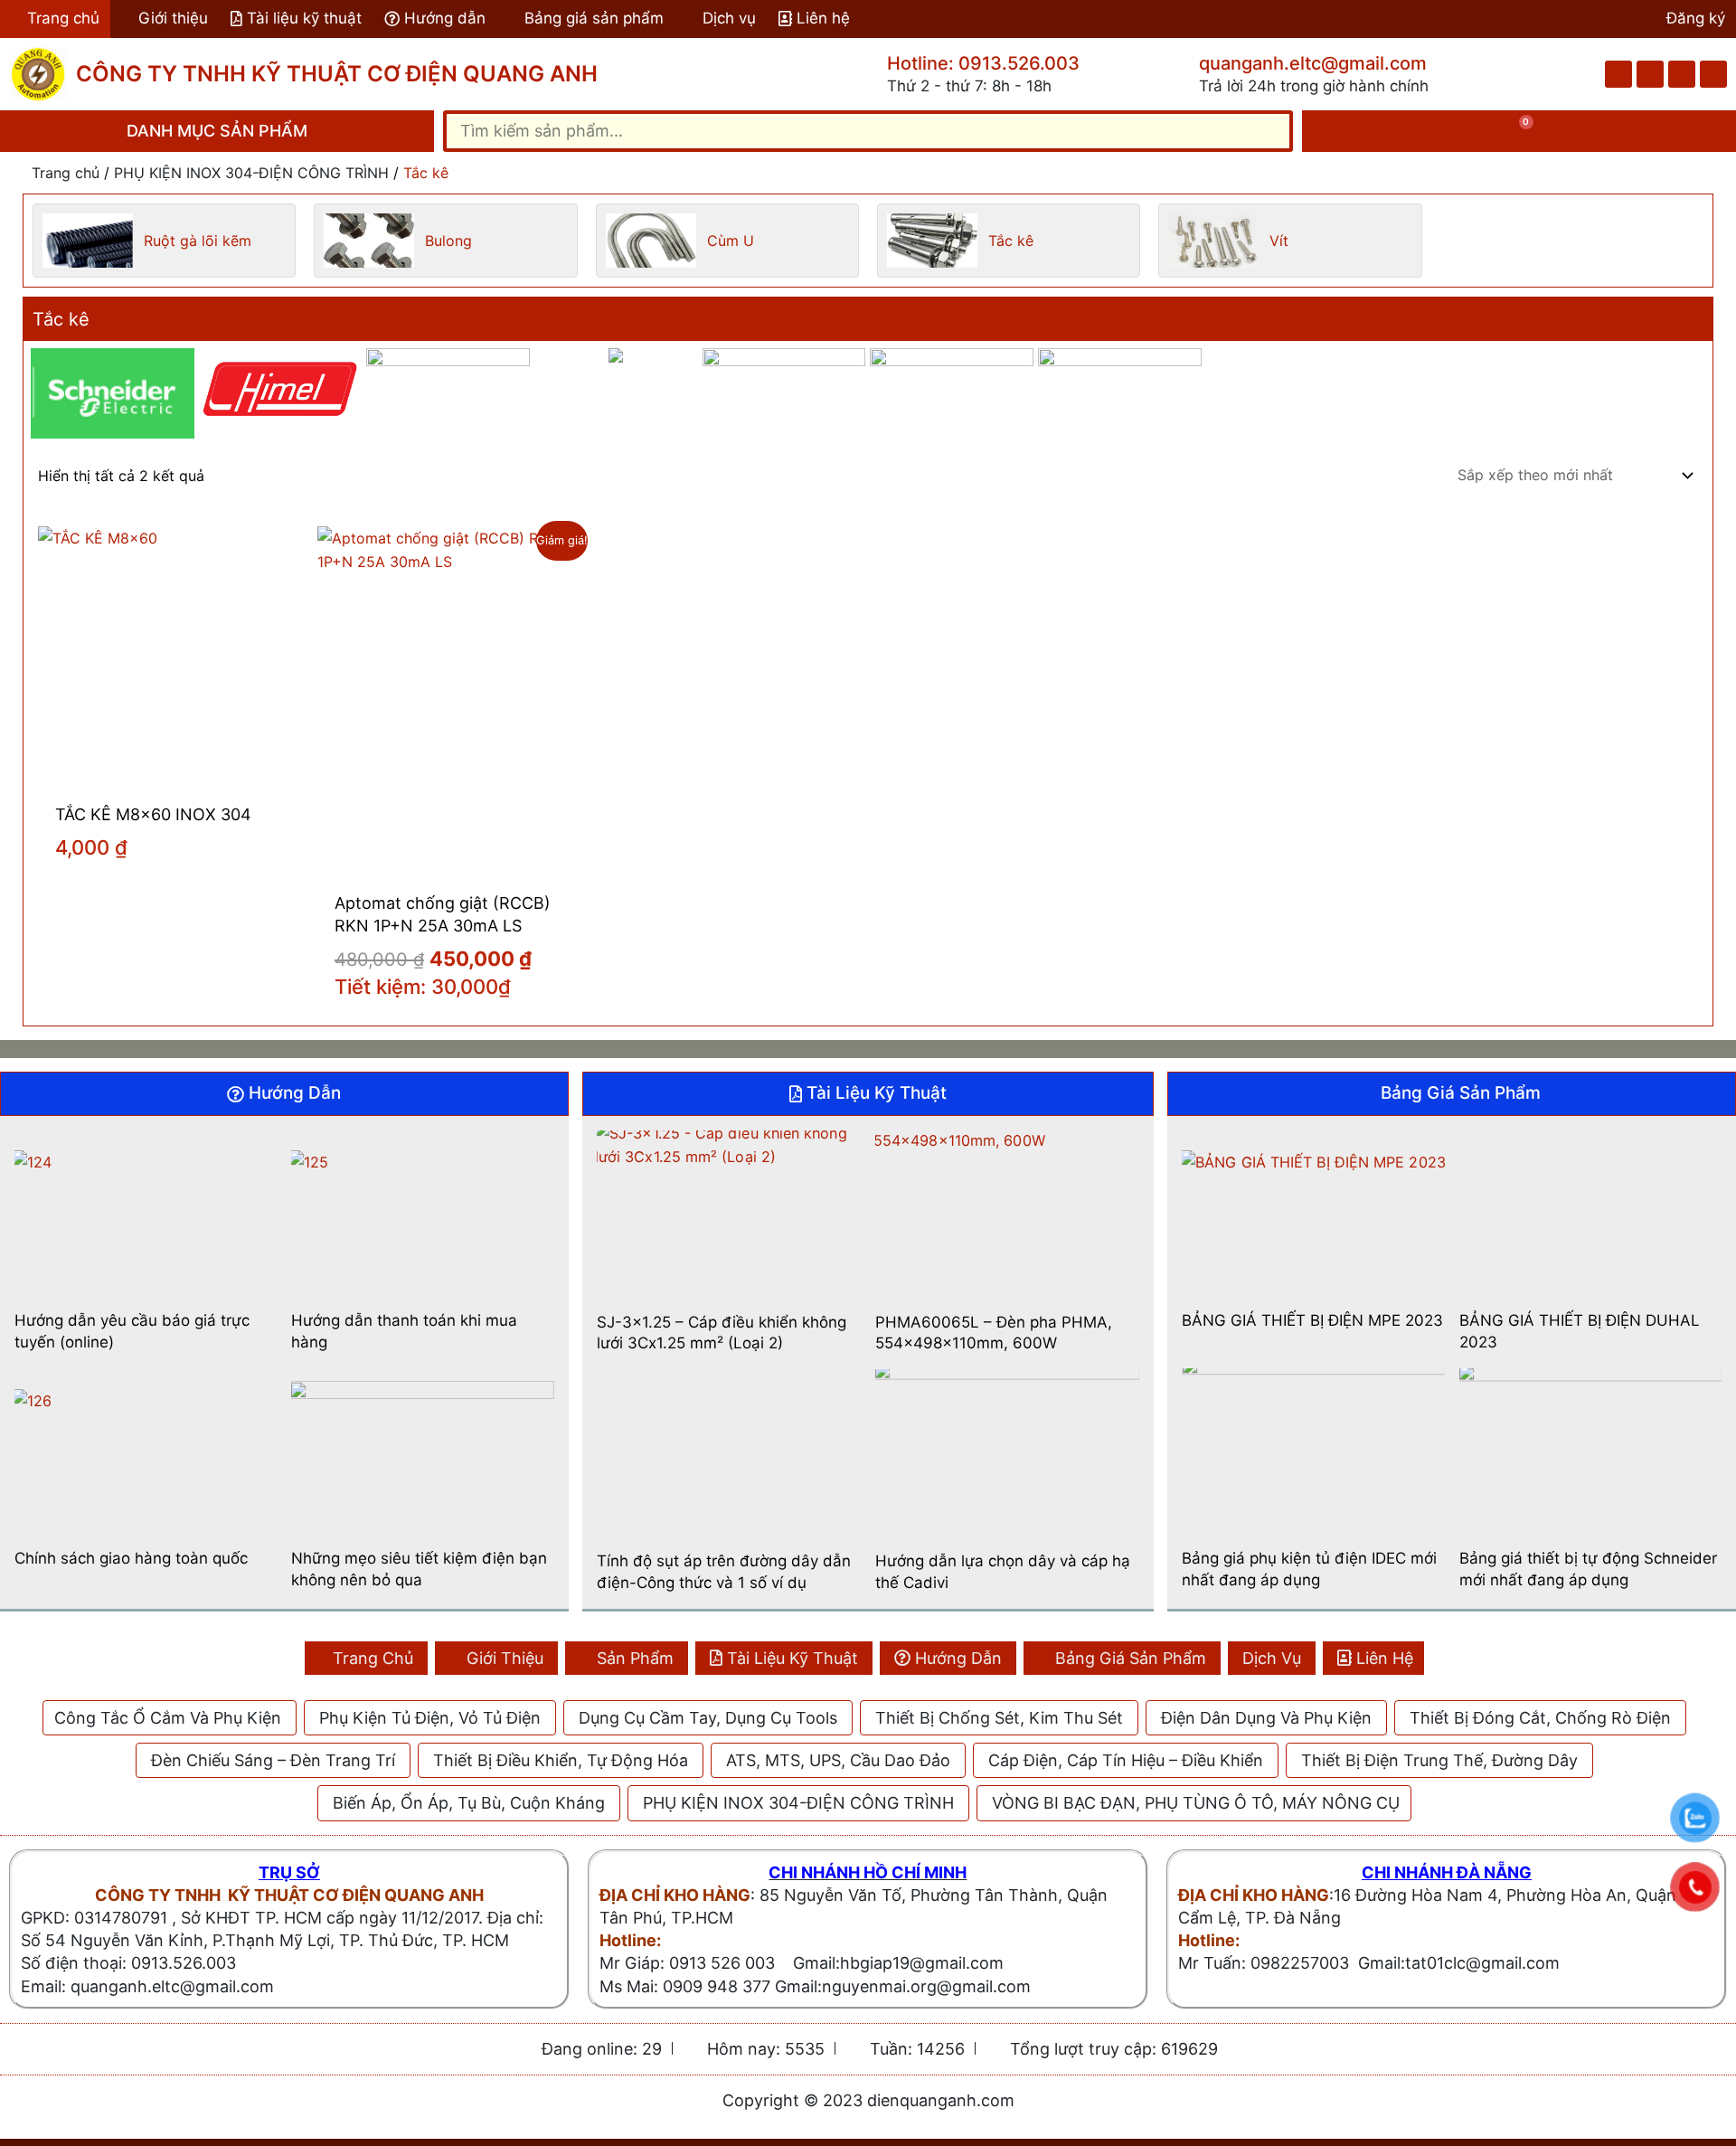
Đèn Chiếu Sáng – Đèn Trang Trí (273, 1760)
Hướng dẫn (445, 18)
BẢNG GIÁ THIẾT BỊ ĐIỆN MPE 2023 (1312, 1320)
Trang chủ (63, 18)
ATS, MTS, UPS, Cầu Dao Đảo (838, 1760)
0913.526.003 (184, 1963)
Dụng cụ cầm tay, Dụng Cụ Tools (708, 1718)
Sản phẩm (635, 1658)
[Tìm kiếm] (1269, 131)
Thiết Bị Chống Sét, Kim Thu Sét (999, 1718)
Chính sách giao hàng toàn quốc (131, 1558)
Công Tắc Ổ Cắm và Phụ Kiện (168, 1718)
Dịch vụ (729, 18)
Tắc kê (61, 319)
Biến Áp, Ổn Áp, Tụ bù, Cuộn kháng (469, 1803)
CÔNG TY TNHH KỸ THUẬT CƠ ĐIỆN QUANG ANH (337, 74)
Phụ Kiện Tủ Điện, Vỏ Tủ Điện (430, 1718)
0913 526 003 (722, 1963)
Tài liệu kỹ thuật (304, 18)
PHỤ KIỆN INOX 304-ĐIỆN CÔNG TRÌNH (251, 173)
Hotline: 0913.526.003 (983, 63)
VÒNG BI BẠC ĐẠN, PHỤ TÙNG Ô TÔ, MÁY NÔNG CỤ (1196, 1803)
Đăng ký (1696, 18)
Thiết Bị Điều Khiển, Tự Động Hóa (561, 1760)
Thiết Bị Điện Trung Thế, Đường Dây (1439, 1760)
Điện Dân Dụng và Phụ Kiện (1266, 1718)
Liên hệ (823, 18)
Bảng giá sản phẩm (594, 18)
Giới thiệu (173, 18)
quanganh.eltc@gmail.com (1313, 63)
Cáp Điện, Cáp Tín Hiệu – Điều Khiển (1126, 1760)
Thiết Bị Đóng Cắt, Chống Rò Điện (1540, 1718)
